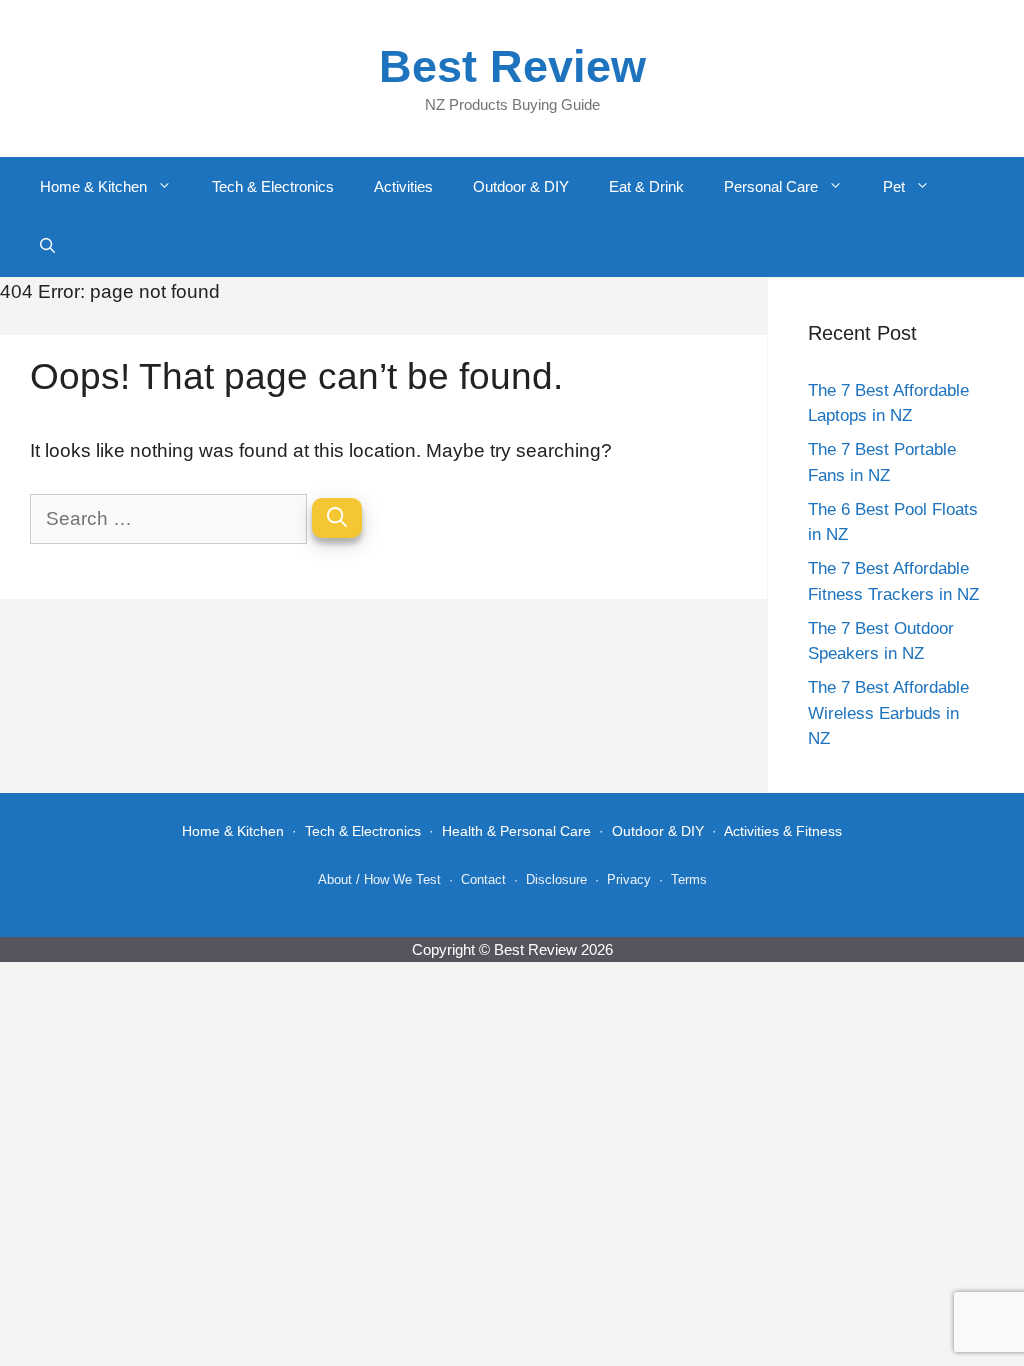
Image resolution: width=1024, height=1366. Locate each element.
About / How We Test (379, 879)
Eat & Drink (646, 186)
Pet (894, 186)
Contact (483, 879)
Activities (403, 186)
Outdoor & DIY (521, 186)
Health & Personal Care (516, 831)
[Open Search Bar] (47, 247)
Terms (689, 879)
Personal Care (771, 186)
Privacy (629, 879)
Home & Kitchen (93, 186)
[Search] (337, 518)
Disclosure (556, 879)
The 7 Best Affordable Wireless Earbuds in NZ (888, 713)
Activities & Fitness (783, 831)
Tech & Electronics (273, 186)
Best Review (512, 66)
